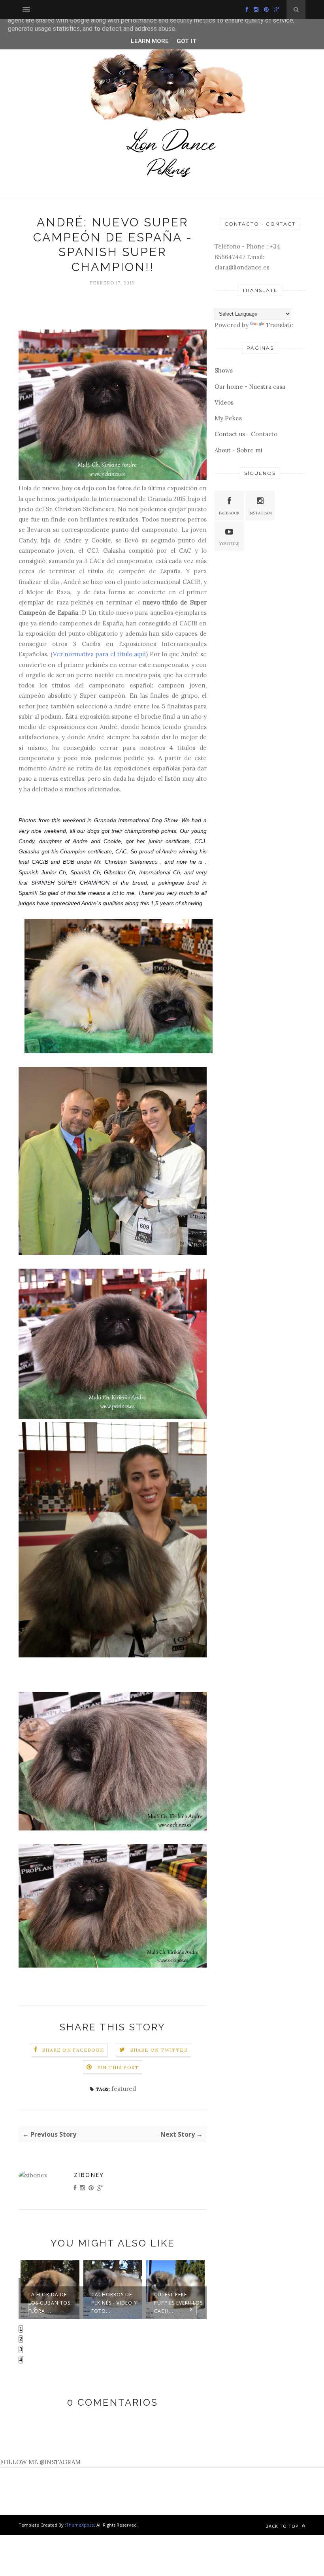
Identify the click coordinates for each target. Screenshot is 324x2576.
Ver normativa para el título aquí (100, 654)
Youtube (229, 544)
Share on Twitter (159, 2050)
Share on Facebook (73, 2050)
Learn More (150, 41)
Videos (224, 402)
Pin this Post (118, 2067)
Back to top (283, 2526)
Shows (224, 370)
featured (124, 2089)
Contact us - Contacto (246, 434)
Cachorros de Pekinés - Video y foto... (114, 2303)
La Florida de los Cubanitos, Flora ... (50, 2303)
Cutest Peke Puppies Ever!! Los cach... (178, 2303)
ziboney (89, 2175)
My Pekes (228, 418)
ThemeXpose (80, 2525)
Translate (280, 325)
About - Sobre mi (238, 450)
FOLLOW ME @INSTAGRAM (40, 2462)
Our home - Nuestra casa (250, 387)
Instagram (260, 513)
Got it (187, 41)
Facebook (229, 513)
